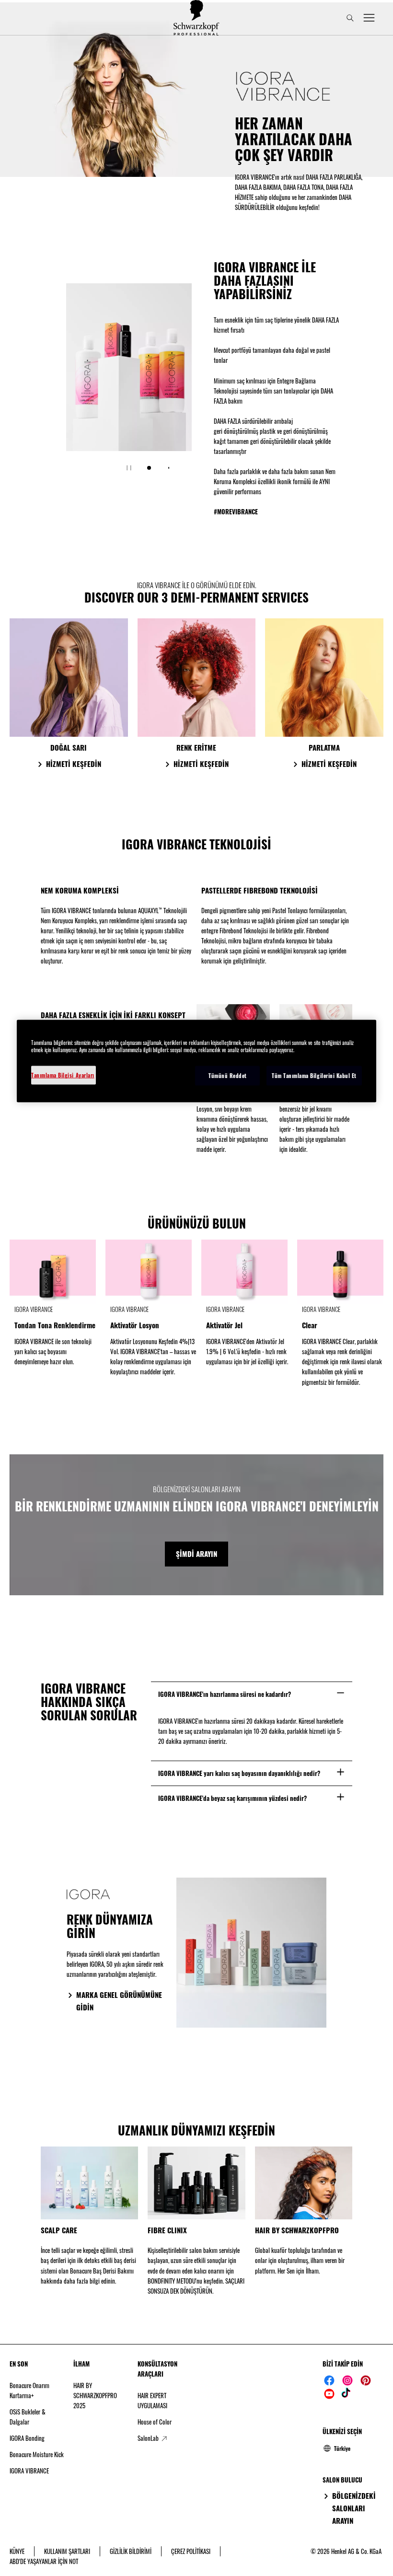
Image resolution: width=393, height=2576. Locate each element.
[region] (196, 1061)
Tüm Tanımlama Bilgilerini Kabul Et (314, 1076)
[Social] (329, 2380)
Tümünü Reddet (228, 1076)
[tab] (149, 468)
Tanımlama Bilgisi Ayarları (63, 1075)
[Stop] (129, 468)
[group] (129, 384)
